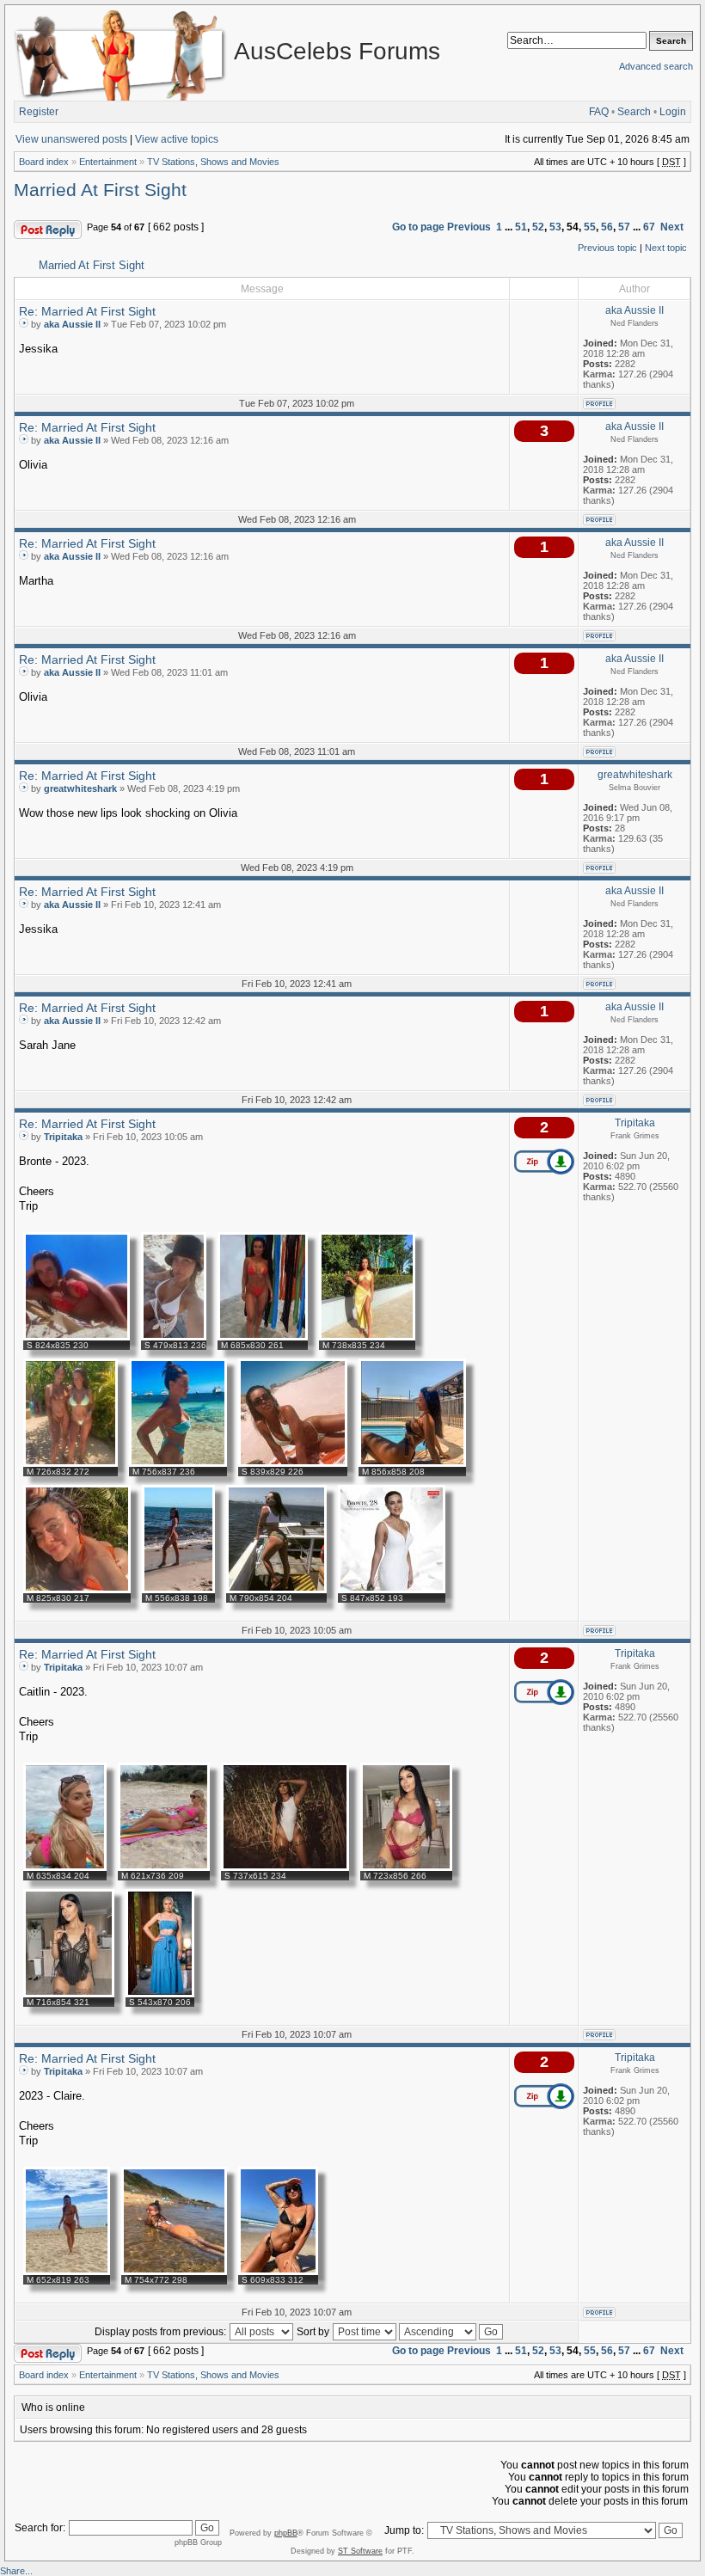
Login (673, 112)
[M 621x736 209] (164, 1868)
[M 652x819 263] (67, 2272)
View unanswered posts (71, 139)
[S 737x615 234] (285, 1868)
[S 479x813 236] (174, 1337)
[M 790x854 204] (276, 1590)
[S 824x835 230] (77, 1337)
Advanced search (656, 66)
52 (538, 227)
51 (521, 227)
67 (649, 227)
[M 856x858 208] (412, 1463)
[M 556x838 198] (178, 1590)
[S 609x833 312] (278, 2272)
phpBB (286, 2533)
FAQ (599, 112)
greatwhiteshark (80, 788)
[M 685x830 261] (263, 1337)
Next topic (666, 248)
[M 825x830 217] (77, 1590)
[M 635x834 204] (65, 1868)
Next (672, 227)
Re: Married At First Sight (87, 311)
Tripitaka (63, 1137)
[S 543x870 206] (160, 1994)
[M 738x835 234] (367, 1337)
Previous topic (607, 248)
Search (634, 112)
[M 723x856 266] (406, 1868)
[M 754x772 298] (174, 2272)
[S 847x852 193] (392, 1590)
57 (624, 227)
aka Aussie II (72, 324)
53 (555, 227)
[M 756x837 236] (178, 1463)
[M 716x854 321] (69, 1994)
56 (607, 227)
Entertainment (108, 162)
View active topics (177, 139)
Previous (469, 227)
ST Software (360, 2551)
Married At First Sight (100, 190)
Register (39, 112)
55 (590, 227)
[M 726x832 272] (70, 1463)
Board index (44, 162)
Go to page (418, 227)
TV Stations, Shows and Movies (213, 162)
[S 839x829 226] (293, 1463)
